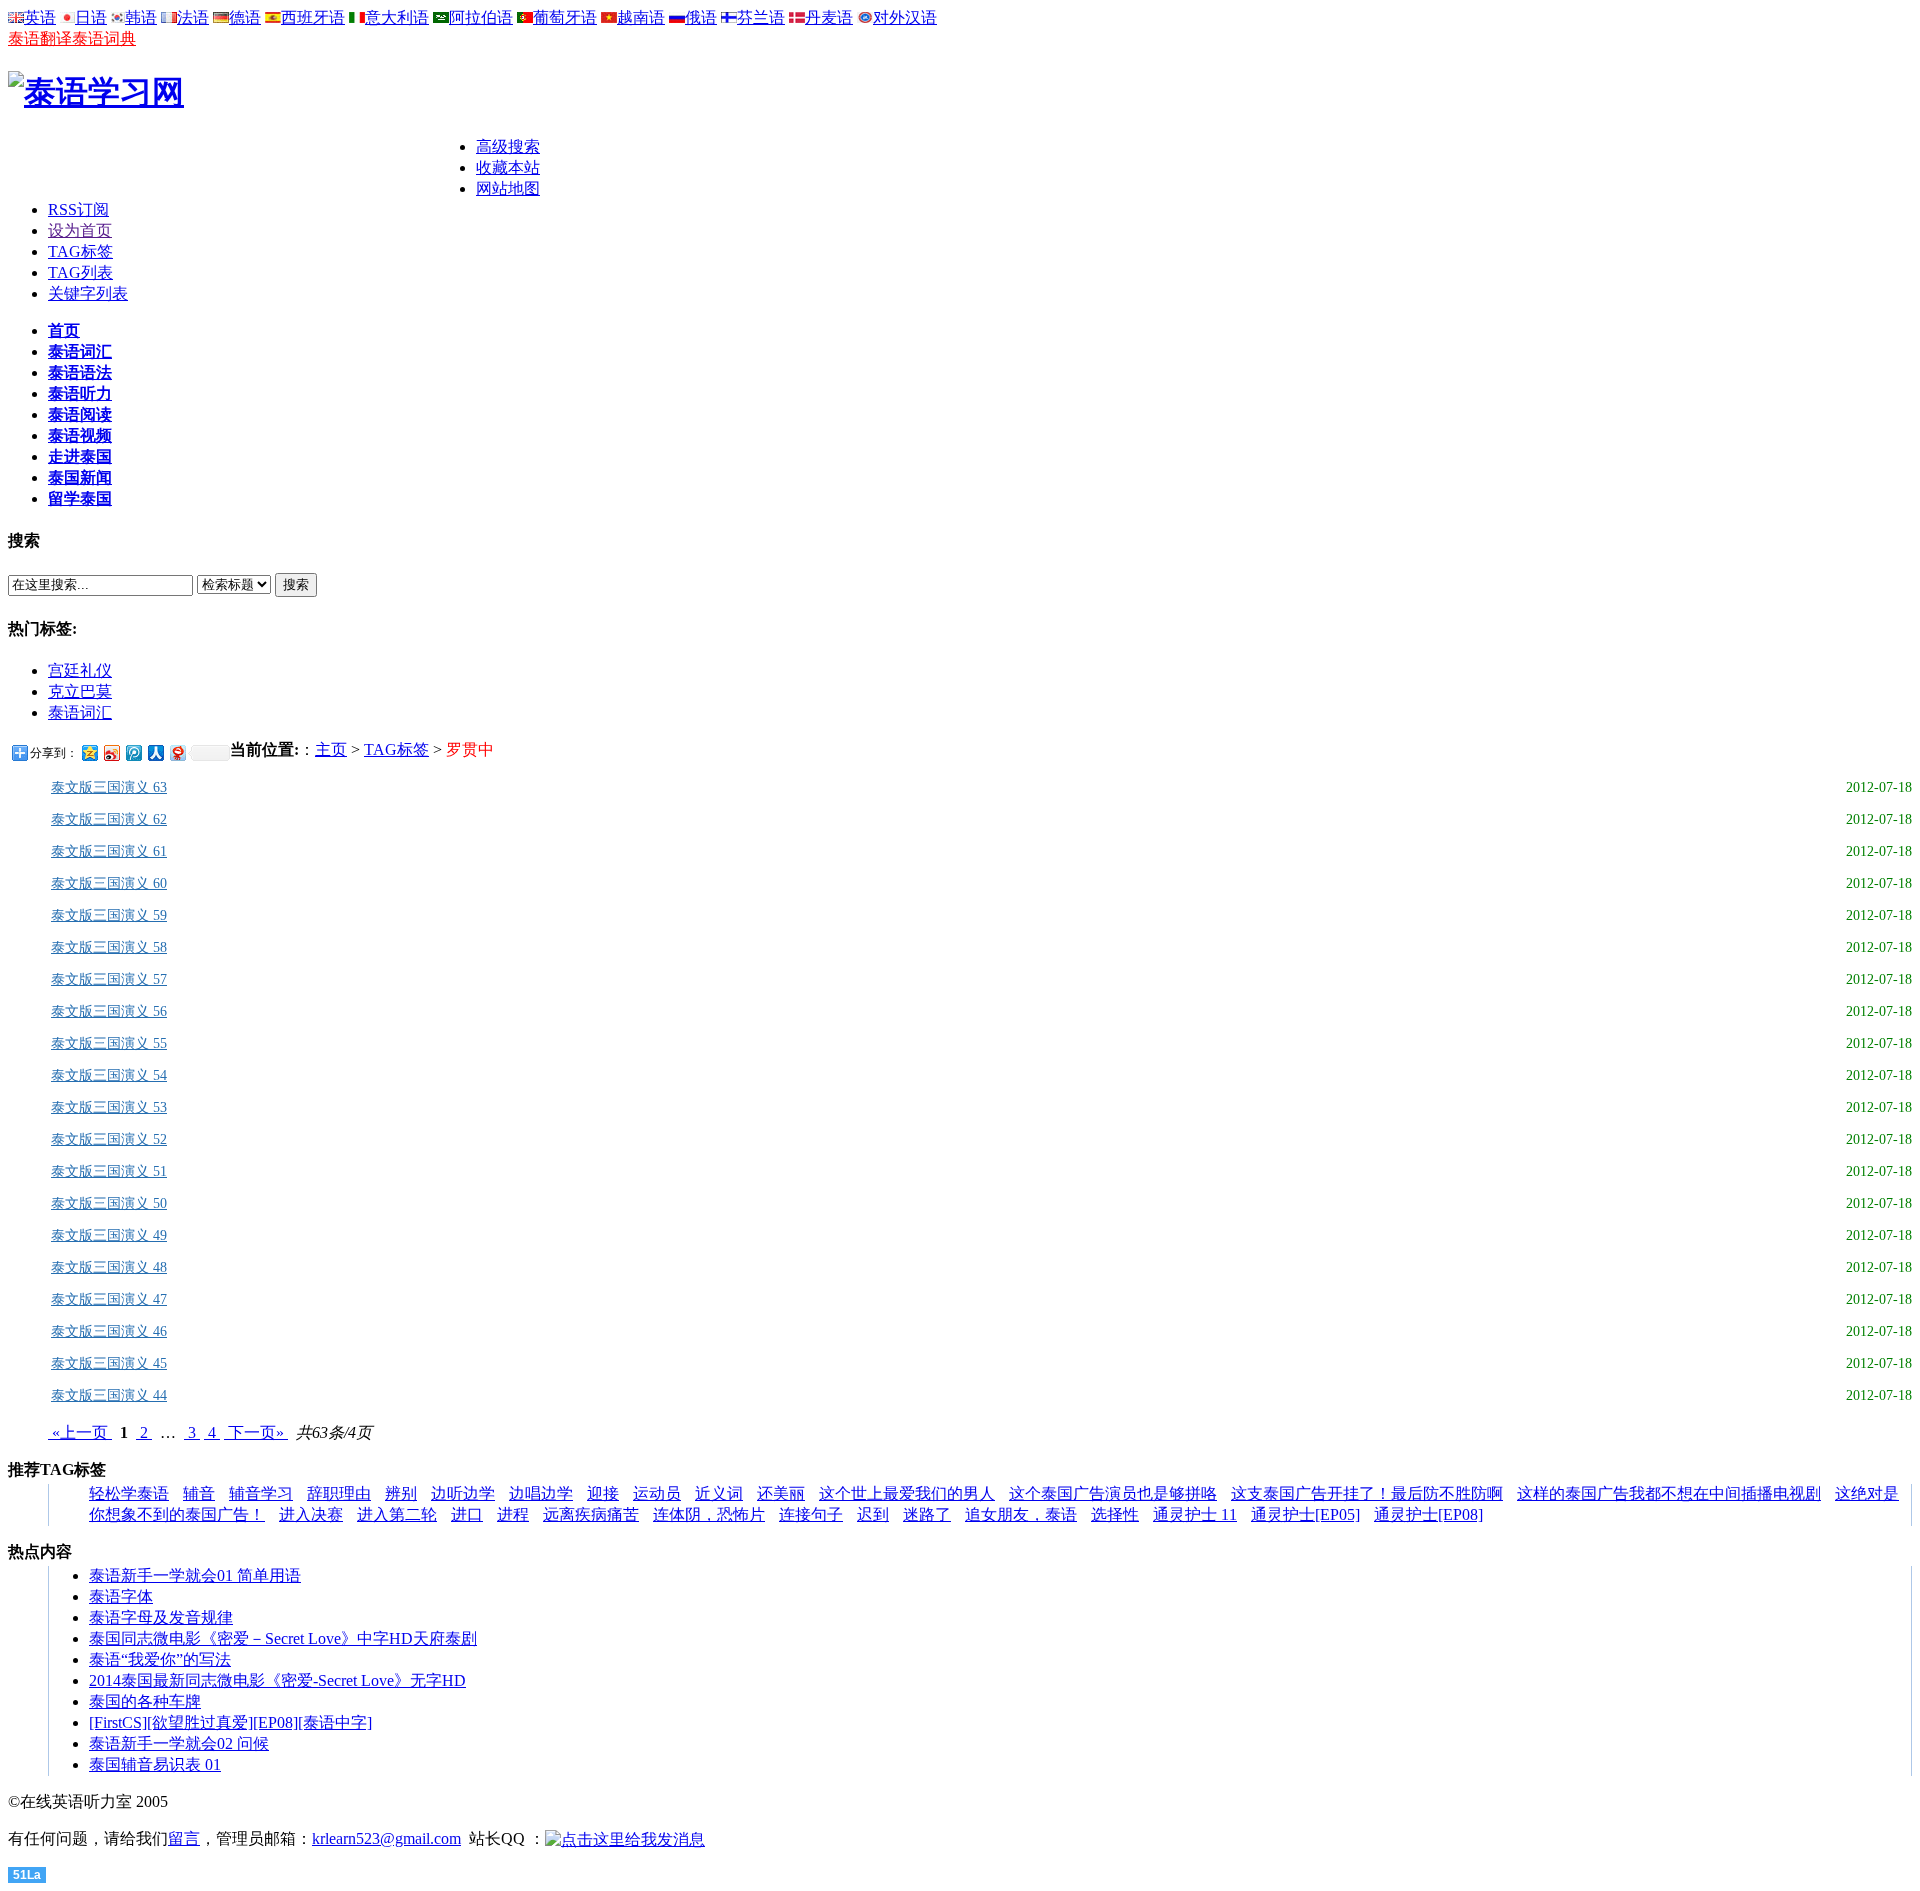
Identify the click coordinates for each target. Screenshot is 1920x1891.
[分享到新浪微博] (111, 752)
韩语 (141, 17)
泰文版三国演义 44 (109, 1395)
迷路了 (927, 1514)
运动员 (657, 1493)
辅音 (199, 1493)
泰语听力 (80, 393)
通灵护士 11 (1195, 1514)
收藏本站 (508, 167)
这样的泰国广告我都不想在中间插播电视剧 (1669, 1493)
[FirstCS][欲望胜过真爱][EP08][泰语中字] (230, 1722)
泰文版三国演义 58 (109, 947)
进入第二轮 (397, 1514)
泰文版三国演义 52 (109, 1139)
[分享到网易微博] (177, 752)
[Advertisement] (242, 167)
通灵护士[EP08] (1428, 1514)
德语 (245, 17)
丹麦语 (829, 17)
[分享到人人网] (155, 752)
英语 (40, 17)
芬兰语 (761, 17)
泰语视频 (80, 435)
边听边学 (463, 1493)
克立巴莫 (80, 691)
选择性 (1115, 1514)
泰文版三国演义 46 (109, 1331)
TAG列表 (80, 272)
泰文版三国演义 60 (109, 883)
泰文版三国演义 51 (109, 1171)
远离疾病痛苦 (591, 1514)
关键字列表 (88, 293)
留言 (184, 1838)
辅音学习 (261, 1493)
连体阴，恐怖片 (709, 1514)
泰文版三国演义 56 (109, 1011)
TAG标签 (80, 251)
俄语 (701, 17)
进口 (467, 1514)
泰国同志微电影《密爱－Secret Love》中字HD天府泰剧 (283, 1638)
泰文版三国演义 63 (109, 787)
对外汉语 (905, 17)
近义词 (719, 1493)
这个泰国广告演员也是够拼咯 (1113, 1493)
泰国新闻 (80, 477)
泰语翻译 (40, 38)
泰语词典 (104, 38)
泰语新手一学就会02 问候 (179, 1743)
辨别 (401, 1493)
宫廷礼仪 (80, 670)
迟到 (873, 1514)
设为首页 (80, 230)
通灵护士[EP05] (1305, 1514)
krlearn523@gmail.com (386, 1838)
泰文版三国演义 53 (109, 1107)
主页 (331, 749)
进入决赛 (311, 1514)
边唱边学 (541, 1493)
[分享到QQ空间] (89, 752)
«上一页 (80, 1432)
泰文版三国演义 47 (109, 1299)
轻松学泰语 (129, 1493)
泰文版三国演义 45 (109, 1363)
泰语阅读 (80, 414)
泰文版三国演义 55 (109, 1043)
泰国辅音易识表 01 (155, 1764)
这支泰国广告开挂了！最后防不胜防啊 (1367, 1493)
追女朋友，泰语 (1021, 1514)
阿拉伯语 (481, 17)
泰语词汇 (80, 351)
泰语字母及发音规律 (161, 1617)
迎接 (603, 1493)
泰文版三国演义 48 (109, 1267)
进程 (513, 1514)
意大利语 (397, 17)
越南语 (641, 17)
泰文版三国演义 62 (109, 819)
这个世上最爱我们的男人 (907, 1493)
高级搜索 (508, 146)
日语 (91, 17)
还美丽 (781, 1493)
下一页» (256, 1432)
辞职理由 (339, 1493)
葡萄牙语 (565, 17)
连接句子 (811, 1514)
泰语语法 (80, 372)
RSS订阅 (78, 209)
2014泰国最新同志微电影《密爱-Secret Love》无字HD (277, 1680)
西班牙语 (313, 17)
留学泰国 (80, 498)
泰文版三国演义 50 (109, 1203)
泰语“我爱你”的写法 (160, 1659)
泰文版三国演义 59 (109, 915)
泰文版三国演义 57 (109, 979)
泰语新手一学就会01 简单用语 (195, 1575)
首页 (64, 330)
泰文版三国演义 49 (109, 1235)
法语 (193, 17)
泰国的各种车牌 (145, 1701)
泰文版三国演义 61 (109, 851)
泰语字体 (121, 1596)
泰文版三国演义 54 (109, 1075)
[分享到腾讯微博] (133, 752)
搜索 (296, 584)
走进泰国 (80, 456)
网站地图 (508, 188)
